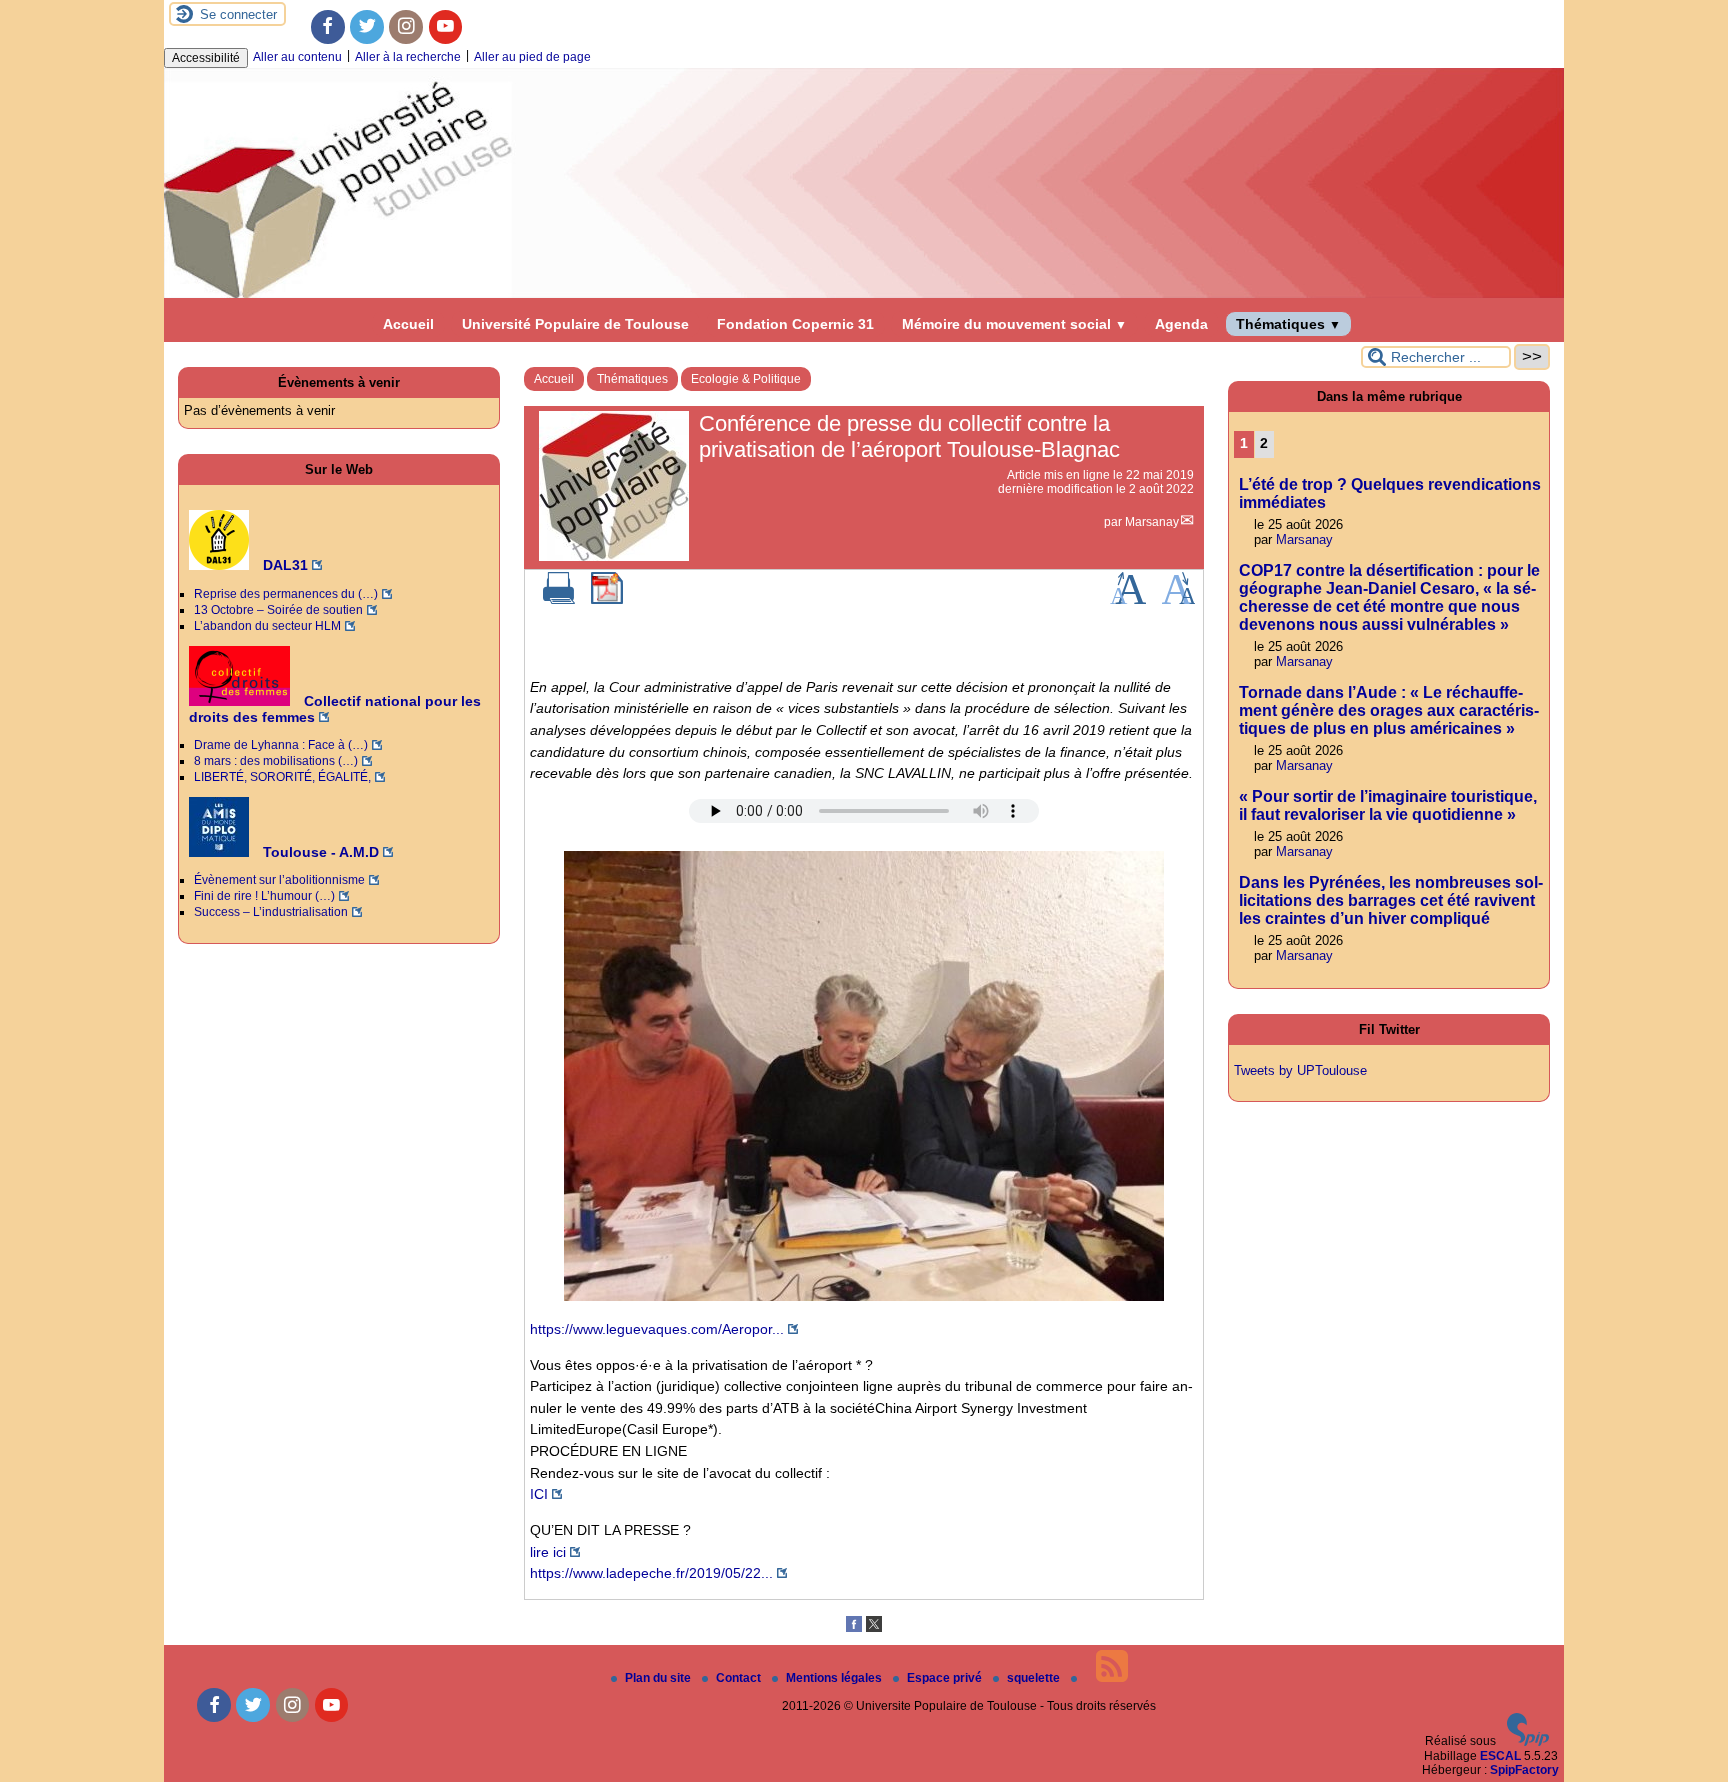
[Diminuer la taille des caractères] (1178, 600)
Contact (740, 1678)
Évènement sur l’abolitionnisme (279, 880)
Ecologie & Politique (746, 379)
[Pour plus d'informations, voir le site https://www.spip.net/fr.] (1528, 1742)
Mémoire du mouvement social (1014, 324)
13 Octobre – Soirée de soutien (278, 610)
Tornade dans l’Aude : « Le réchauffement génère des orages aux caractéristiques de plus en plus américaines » (1389, 710)
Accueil (408, 324)
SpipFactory (1524, 1770)
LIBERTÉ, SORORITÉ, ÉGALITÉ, (282, 777)
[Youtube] (446, 27)
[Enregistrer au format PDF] (607, 600)
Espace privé (946, 1678)
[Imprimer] (559, 600)
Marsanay (1152, 522)
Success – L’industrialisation (271, 912)
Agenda (1181, 324)
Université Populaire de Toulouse (575, 324)
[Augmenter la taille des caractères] (1128, 600)
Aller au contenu (297, 57)
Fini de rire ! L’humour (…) (264, 896)
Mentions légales (835, 1678)
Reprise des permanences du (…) (286, 594)
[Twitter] (367, 27)
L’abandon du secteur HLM (267, 626)
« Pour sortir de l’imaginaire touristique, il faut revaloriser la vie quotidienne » (1388, 805)
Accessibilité (206, 58)
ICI (539, 1494)
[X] (874, 1628)
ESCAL (1500, 1756)
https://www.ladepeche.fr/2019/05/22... (651, 1573)
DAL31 (283, 565)
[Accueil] (864, 294)
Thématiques (1288, 324)
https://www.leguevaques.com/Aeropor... (657, 1329)
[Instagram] (406, 27)
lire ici (548, 1552)
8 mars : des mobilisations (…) (276, 761)
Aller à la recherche (408, 57)
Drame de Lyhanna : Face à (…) (281, 745)
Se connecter (238, 14)
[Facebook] (328, 27)
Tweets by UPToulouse (1300, 1070)
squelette (1035, 1678)
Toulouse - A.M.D (319, 852)
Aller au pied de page (532, 57)
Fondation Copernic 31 (795, 324)
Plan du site (659, 1678)
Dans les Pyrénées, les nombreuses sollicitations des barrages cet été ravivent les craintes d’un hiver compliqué (1391, 900)
